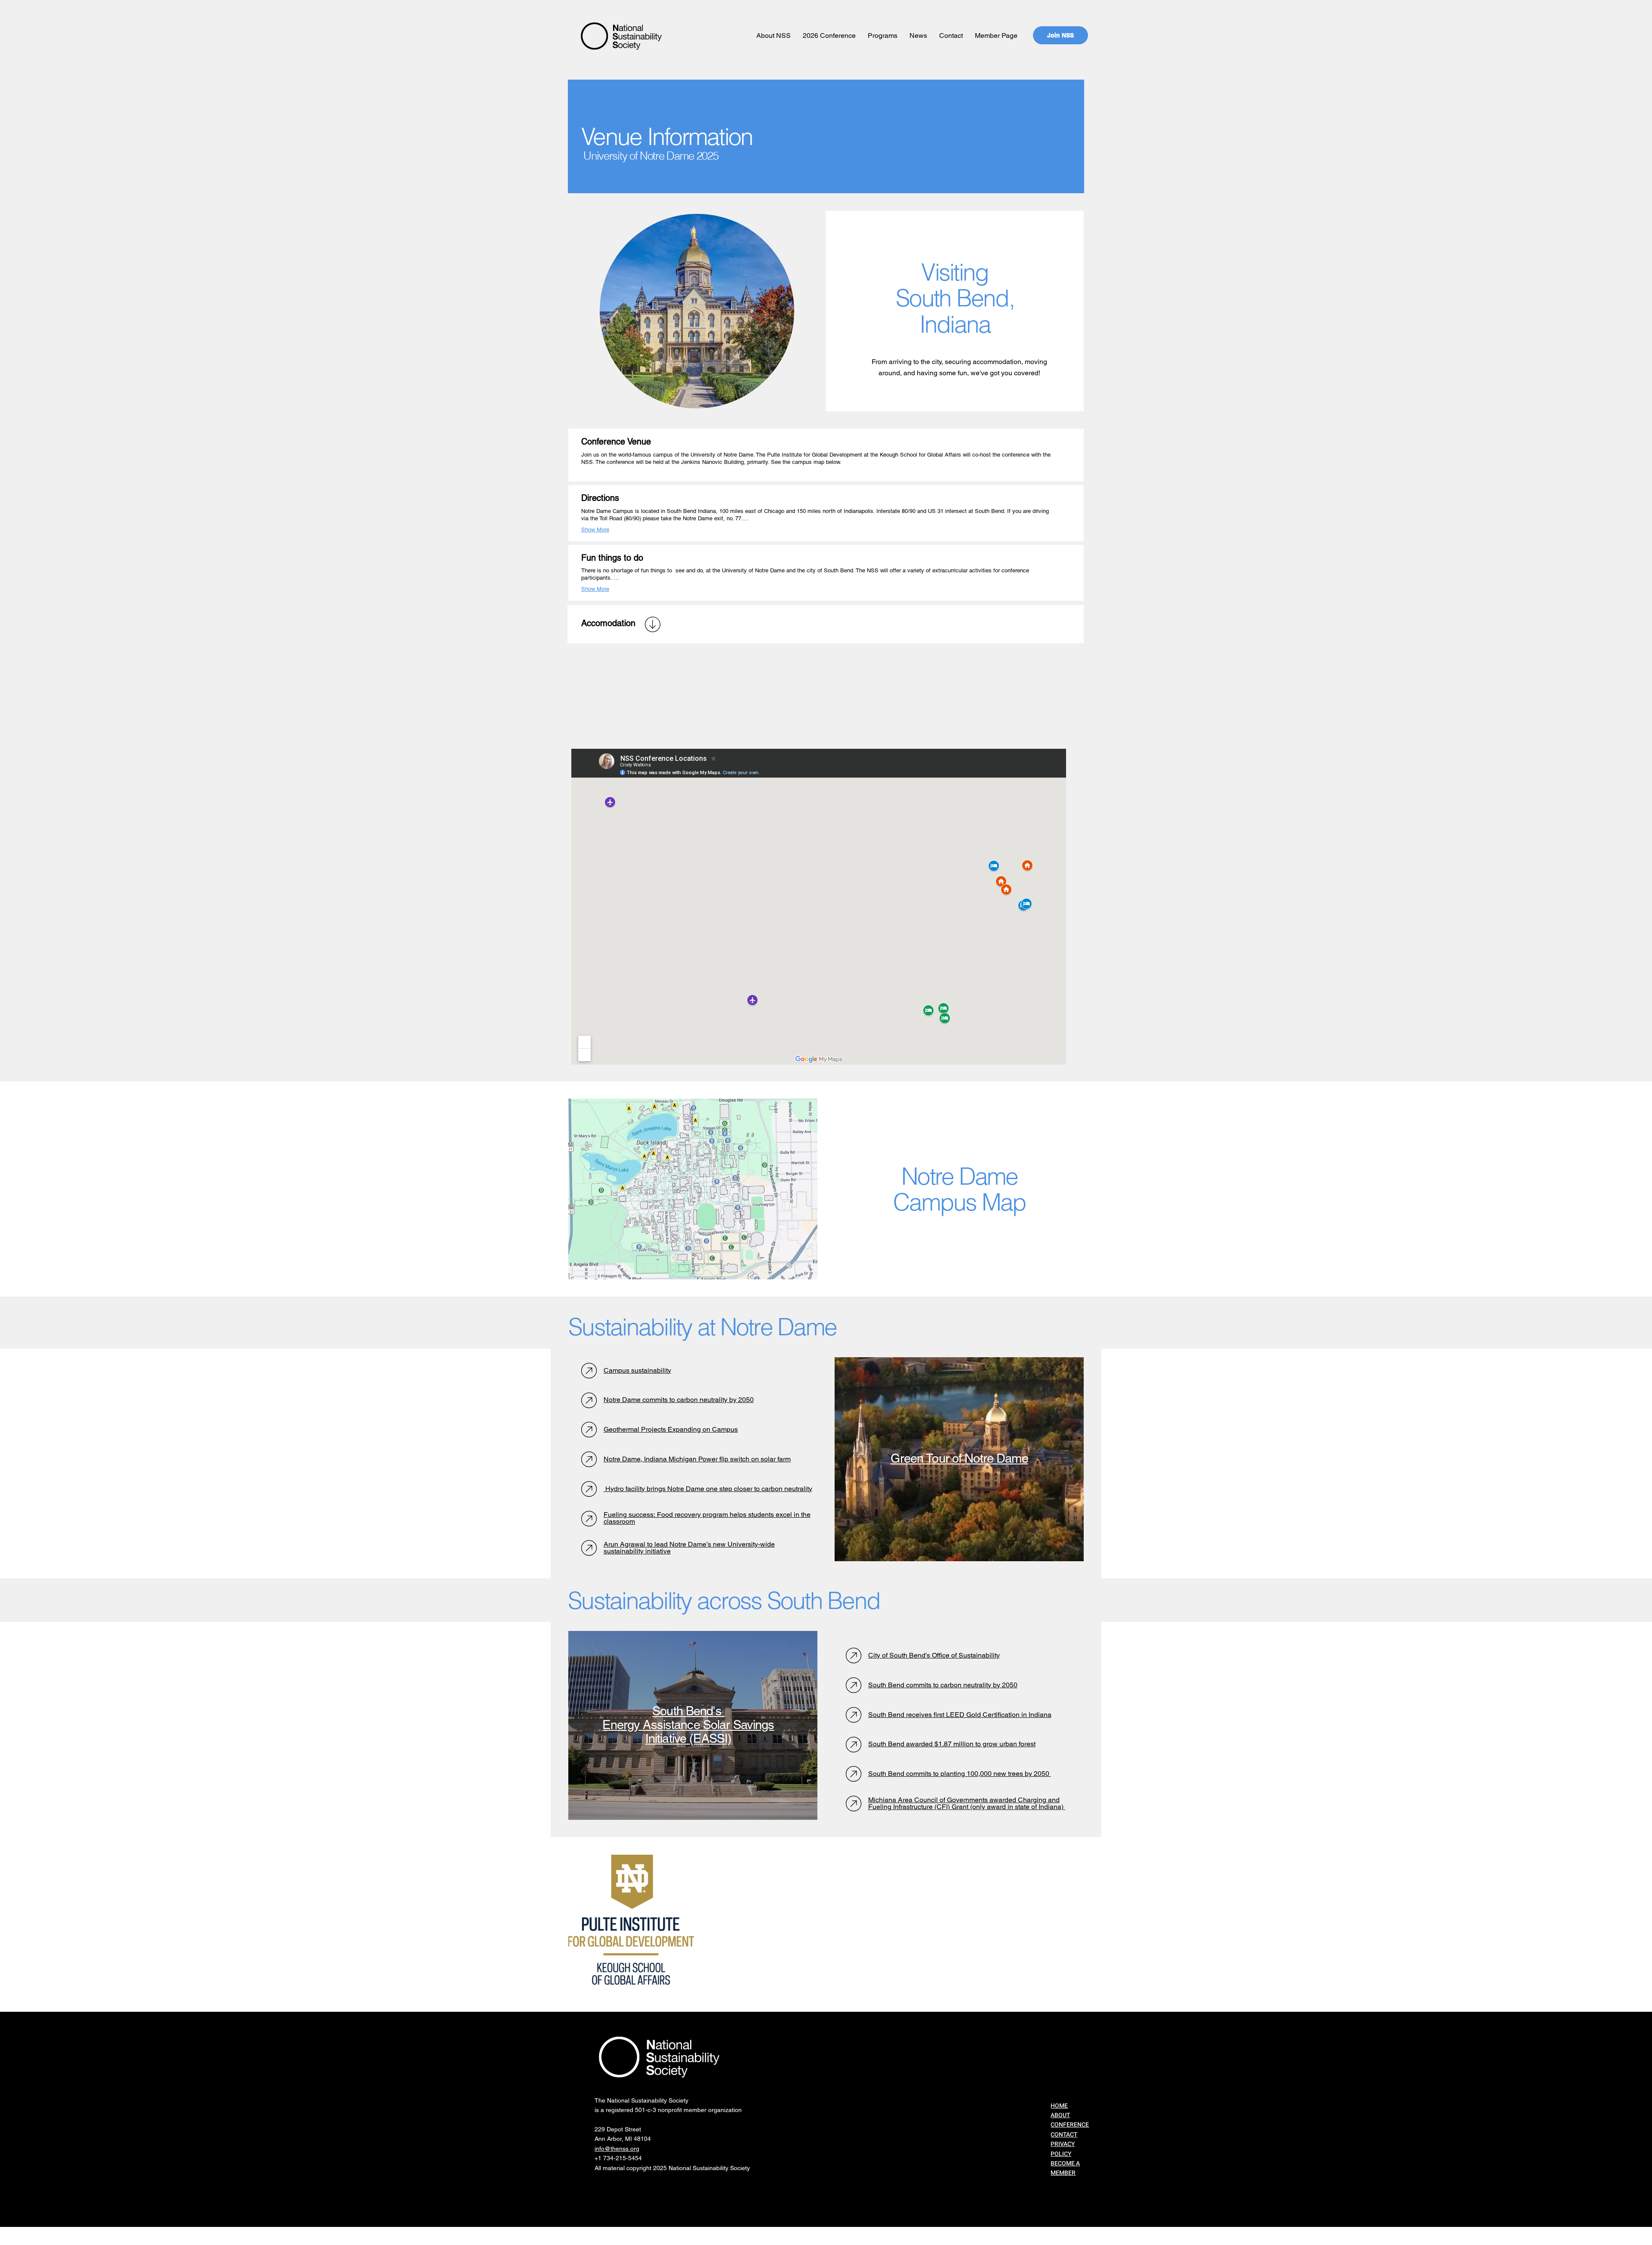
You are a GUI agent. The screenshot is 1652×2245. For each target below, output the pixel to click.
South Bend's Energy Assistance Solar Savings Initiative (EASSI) (688, 1725)
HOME (1059, 2106)
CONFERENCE (1070, 2125)
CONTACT (1064, 2135)
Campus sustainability (637, 1370)
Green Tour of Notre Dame (959, 1458)
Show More (595, 530)
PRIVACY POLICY (1063, 2149)
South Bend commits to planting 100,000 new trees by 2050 (960, 1774)
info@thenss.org (617, 2149)
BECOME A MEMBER (1065, 2168)
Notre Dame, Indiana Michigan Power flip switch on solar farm (697, 1459)
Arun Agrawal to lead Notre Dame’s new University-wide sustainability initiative (689, 1548)
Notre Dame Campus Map (960, 1189)
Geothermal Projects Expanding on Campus (671, 1429)
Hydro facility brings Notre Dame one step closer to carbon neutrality (708, 1489)
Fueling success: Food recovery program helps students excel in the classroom (707, 1518)
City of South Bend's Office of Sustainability (934, 1655)
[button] (774, 36)
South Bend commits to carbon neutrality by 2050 (943, 1685)
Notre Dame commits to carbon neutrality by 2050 (679, 1400)
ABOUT (1060, 2115)
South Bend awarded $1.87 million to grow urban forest (952, 1744)
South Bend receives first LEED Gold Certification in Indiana (960, 1715)
